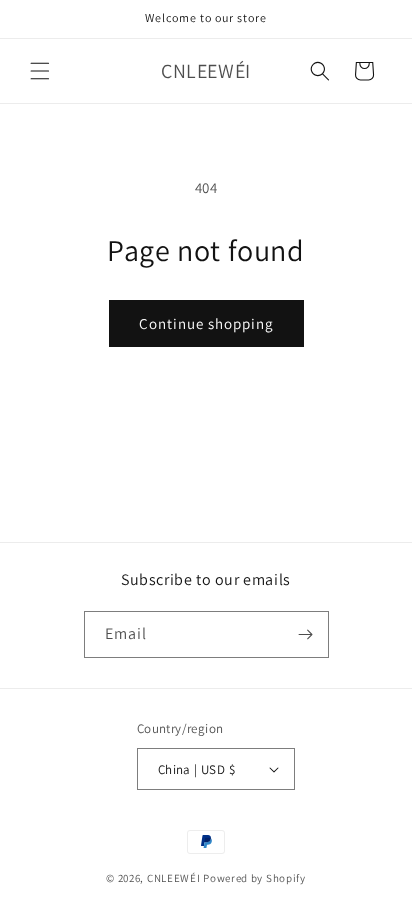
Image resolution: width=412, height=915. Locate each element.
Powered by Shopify (254, 878)
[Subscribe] (306, 634)
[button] (40, 71)
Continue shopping (206, 323)
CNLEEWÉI (174, 878)
